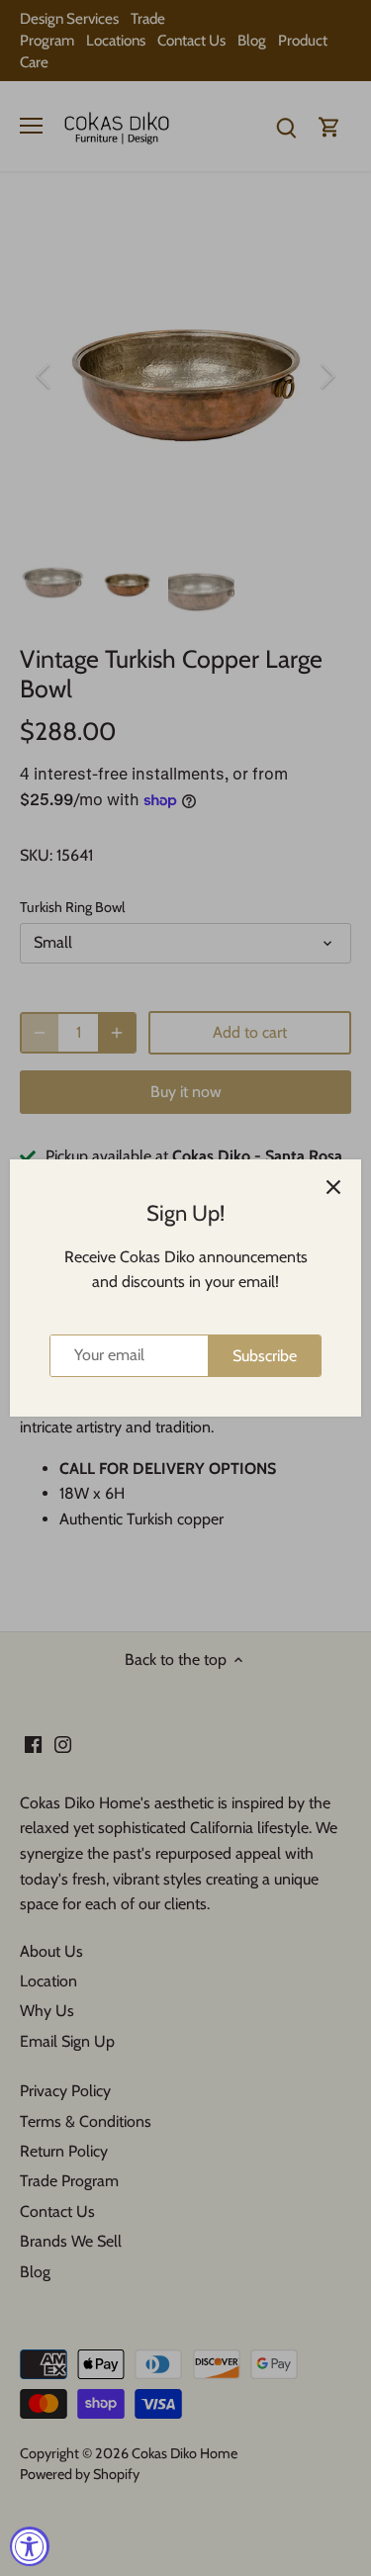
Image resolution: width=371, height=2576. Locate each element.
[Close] (333, 1187)
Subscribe (265, 1356)
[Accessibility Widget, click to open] (30, 2546)
